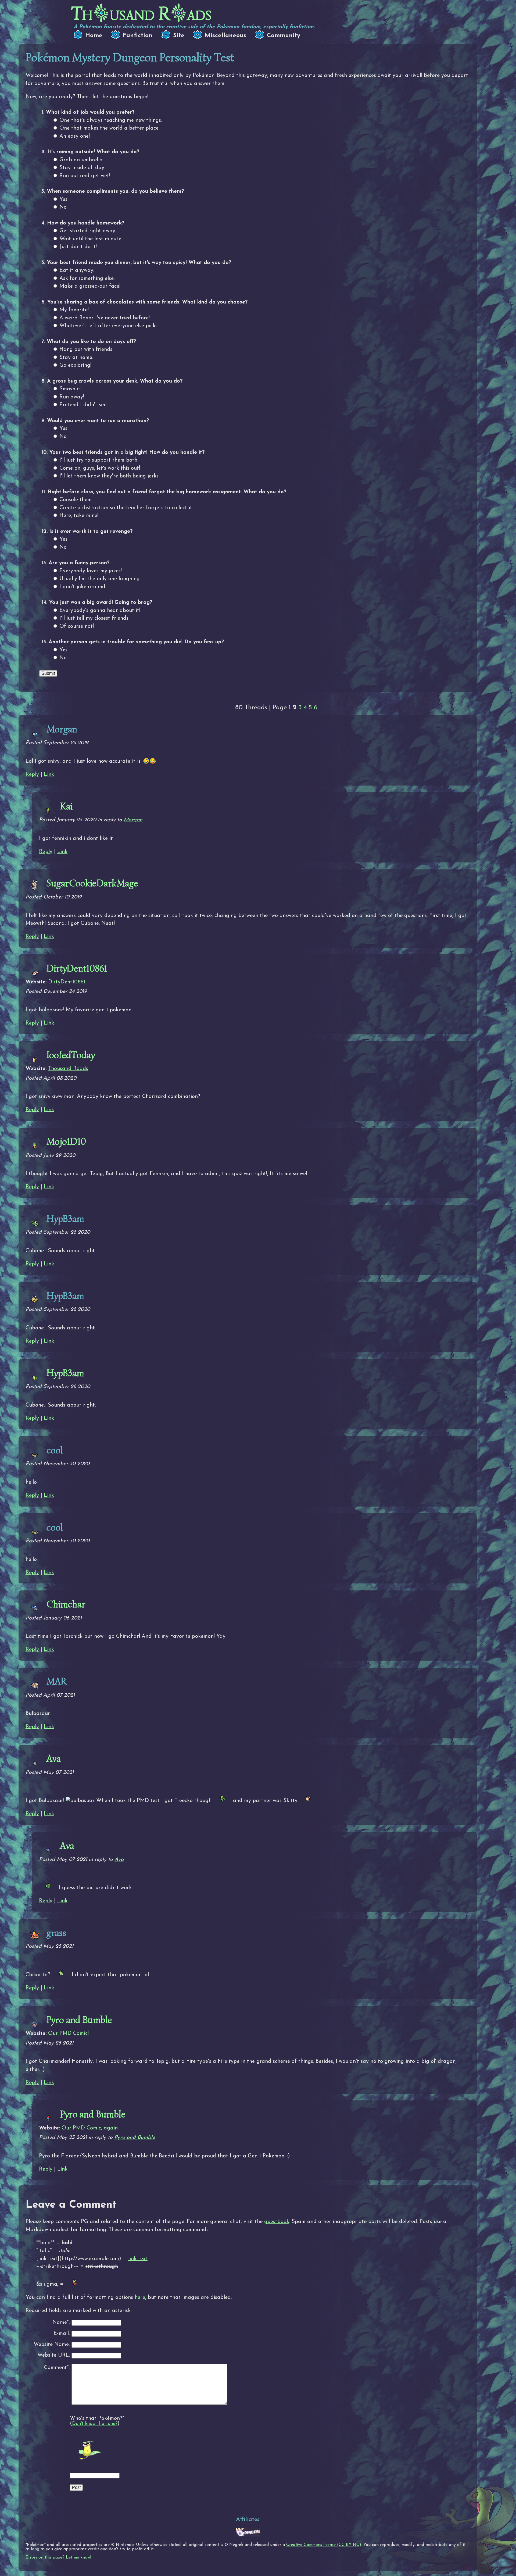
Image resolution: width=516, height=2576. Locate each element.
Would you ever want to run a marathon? (98, 421)
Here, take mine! (79, 516)
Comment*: (57, 2368)
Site (179, 36)
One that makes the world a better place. (109, 128)
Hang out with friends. (86, 349)
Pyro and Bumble (79, 2020)
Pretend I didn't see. (83, 405)
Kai (66, 806)
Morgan (133, 820)
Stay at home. (76, 358)
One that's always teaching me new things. (111, 120)
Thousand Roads (68, 1069)
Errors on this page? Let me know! (58, 2557)
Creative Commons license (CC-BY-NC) (324, 2545)
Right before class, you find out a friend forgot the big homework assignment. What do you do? (167, 492)
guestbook (277, 2222)
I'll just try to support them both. (99, 460)
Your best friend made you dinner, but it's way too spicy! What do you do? (139, 263)
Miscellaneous (225, 36)
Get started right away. (88, 231)
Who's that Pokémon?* (97, 2418)
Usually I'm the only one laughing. (100, 579)
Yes (63, 199)
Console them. (76, 500)
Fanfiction (138, 36)
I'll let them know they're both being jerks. (109, 476)
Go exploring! (75, 365)
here (140, 2297)
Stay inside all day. (82, 168)
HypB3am (65, 1373)
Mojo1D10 (66, 1141)
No (63, 207)
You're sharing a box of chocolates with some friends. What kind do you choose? (147, 302)
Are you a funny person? (79, 563)
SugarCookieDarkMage (92, 883)
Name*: (61, 2323)
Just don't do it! (78, 247)
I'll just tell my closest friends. (94, 618)
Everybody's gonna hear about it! (100, 611)
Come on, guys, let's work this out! (100, 468)
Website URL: (54, 2355)
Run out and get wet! (85, 176)
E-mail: (62, 2334)
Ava (54, 1758)
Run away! (72, 397)
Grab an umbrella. (81, 160)
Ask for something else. (87, 279)
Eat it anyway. (77, 270)
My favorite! (74, 310)
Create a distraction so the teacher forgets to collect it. (126, 508)
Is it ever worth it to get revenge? (91, 531)
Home (94, 36)
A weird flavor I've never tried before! (105, 318)
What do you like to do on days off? (91, 342)
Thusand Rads (141, 14)
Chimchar (66, 1604)
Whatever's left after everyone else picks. (109, 326)
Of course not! (77, 626)
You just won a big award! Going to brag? (101, 602)
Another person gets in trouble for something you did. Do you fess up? (136, 642)
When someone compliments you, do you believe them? (115, 191)
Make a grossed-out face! (90, 286)
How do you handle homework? (86, 223)
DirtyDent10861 (77, 968)
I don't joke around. (83, 587)
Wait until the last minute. (91, 239)
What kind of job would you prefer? (90, 112)
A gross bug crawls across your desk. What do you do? (115, 381)
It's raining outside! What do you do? (93, 152)
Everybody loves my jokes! (91, 571)
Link (49, 775)
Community (284, 36)
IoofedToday (71, 1055)
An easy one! (75, 136)
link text (138, 2259)
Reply (32, 775)
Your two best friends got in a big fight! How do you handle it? (127, 452)
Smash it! (70, 389)
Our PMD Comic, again (90, 2128)
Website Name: (52, 2345)
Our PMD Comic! (68, 2033)
